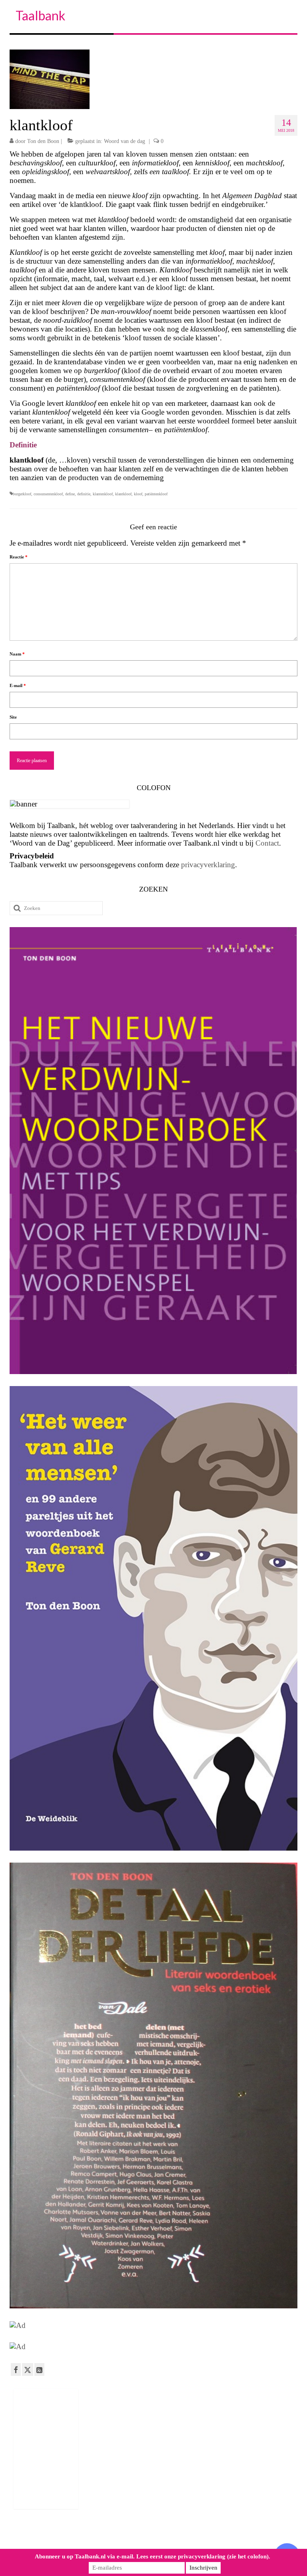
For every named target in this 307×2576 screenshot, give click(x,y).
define (70, 494)
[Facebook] (16, 2369)
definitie (84, 494)
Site (13, 717)
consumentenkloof (48, 494)
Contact (267, 843)
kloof (138, 494)
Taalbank (40, 15)
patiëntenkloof (156, 494)
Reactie (19, 557)
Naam (17, 654)
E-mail (18, 685)
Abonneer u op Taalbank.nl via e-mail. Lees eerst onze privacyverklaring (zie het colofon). (153, 2556)
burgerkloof (22, 494)
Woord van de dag (125, 141)
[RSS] (39, 2369)
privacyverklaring (208, 865)
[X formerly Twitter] (28, 2369)
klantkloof (123, 494)
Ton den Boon (43, 141)
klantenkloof (103, 494)
